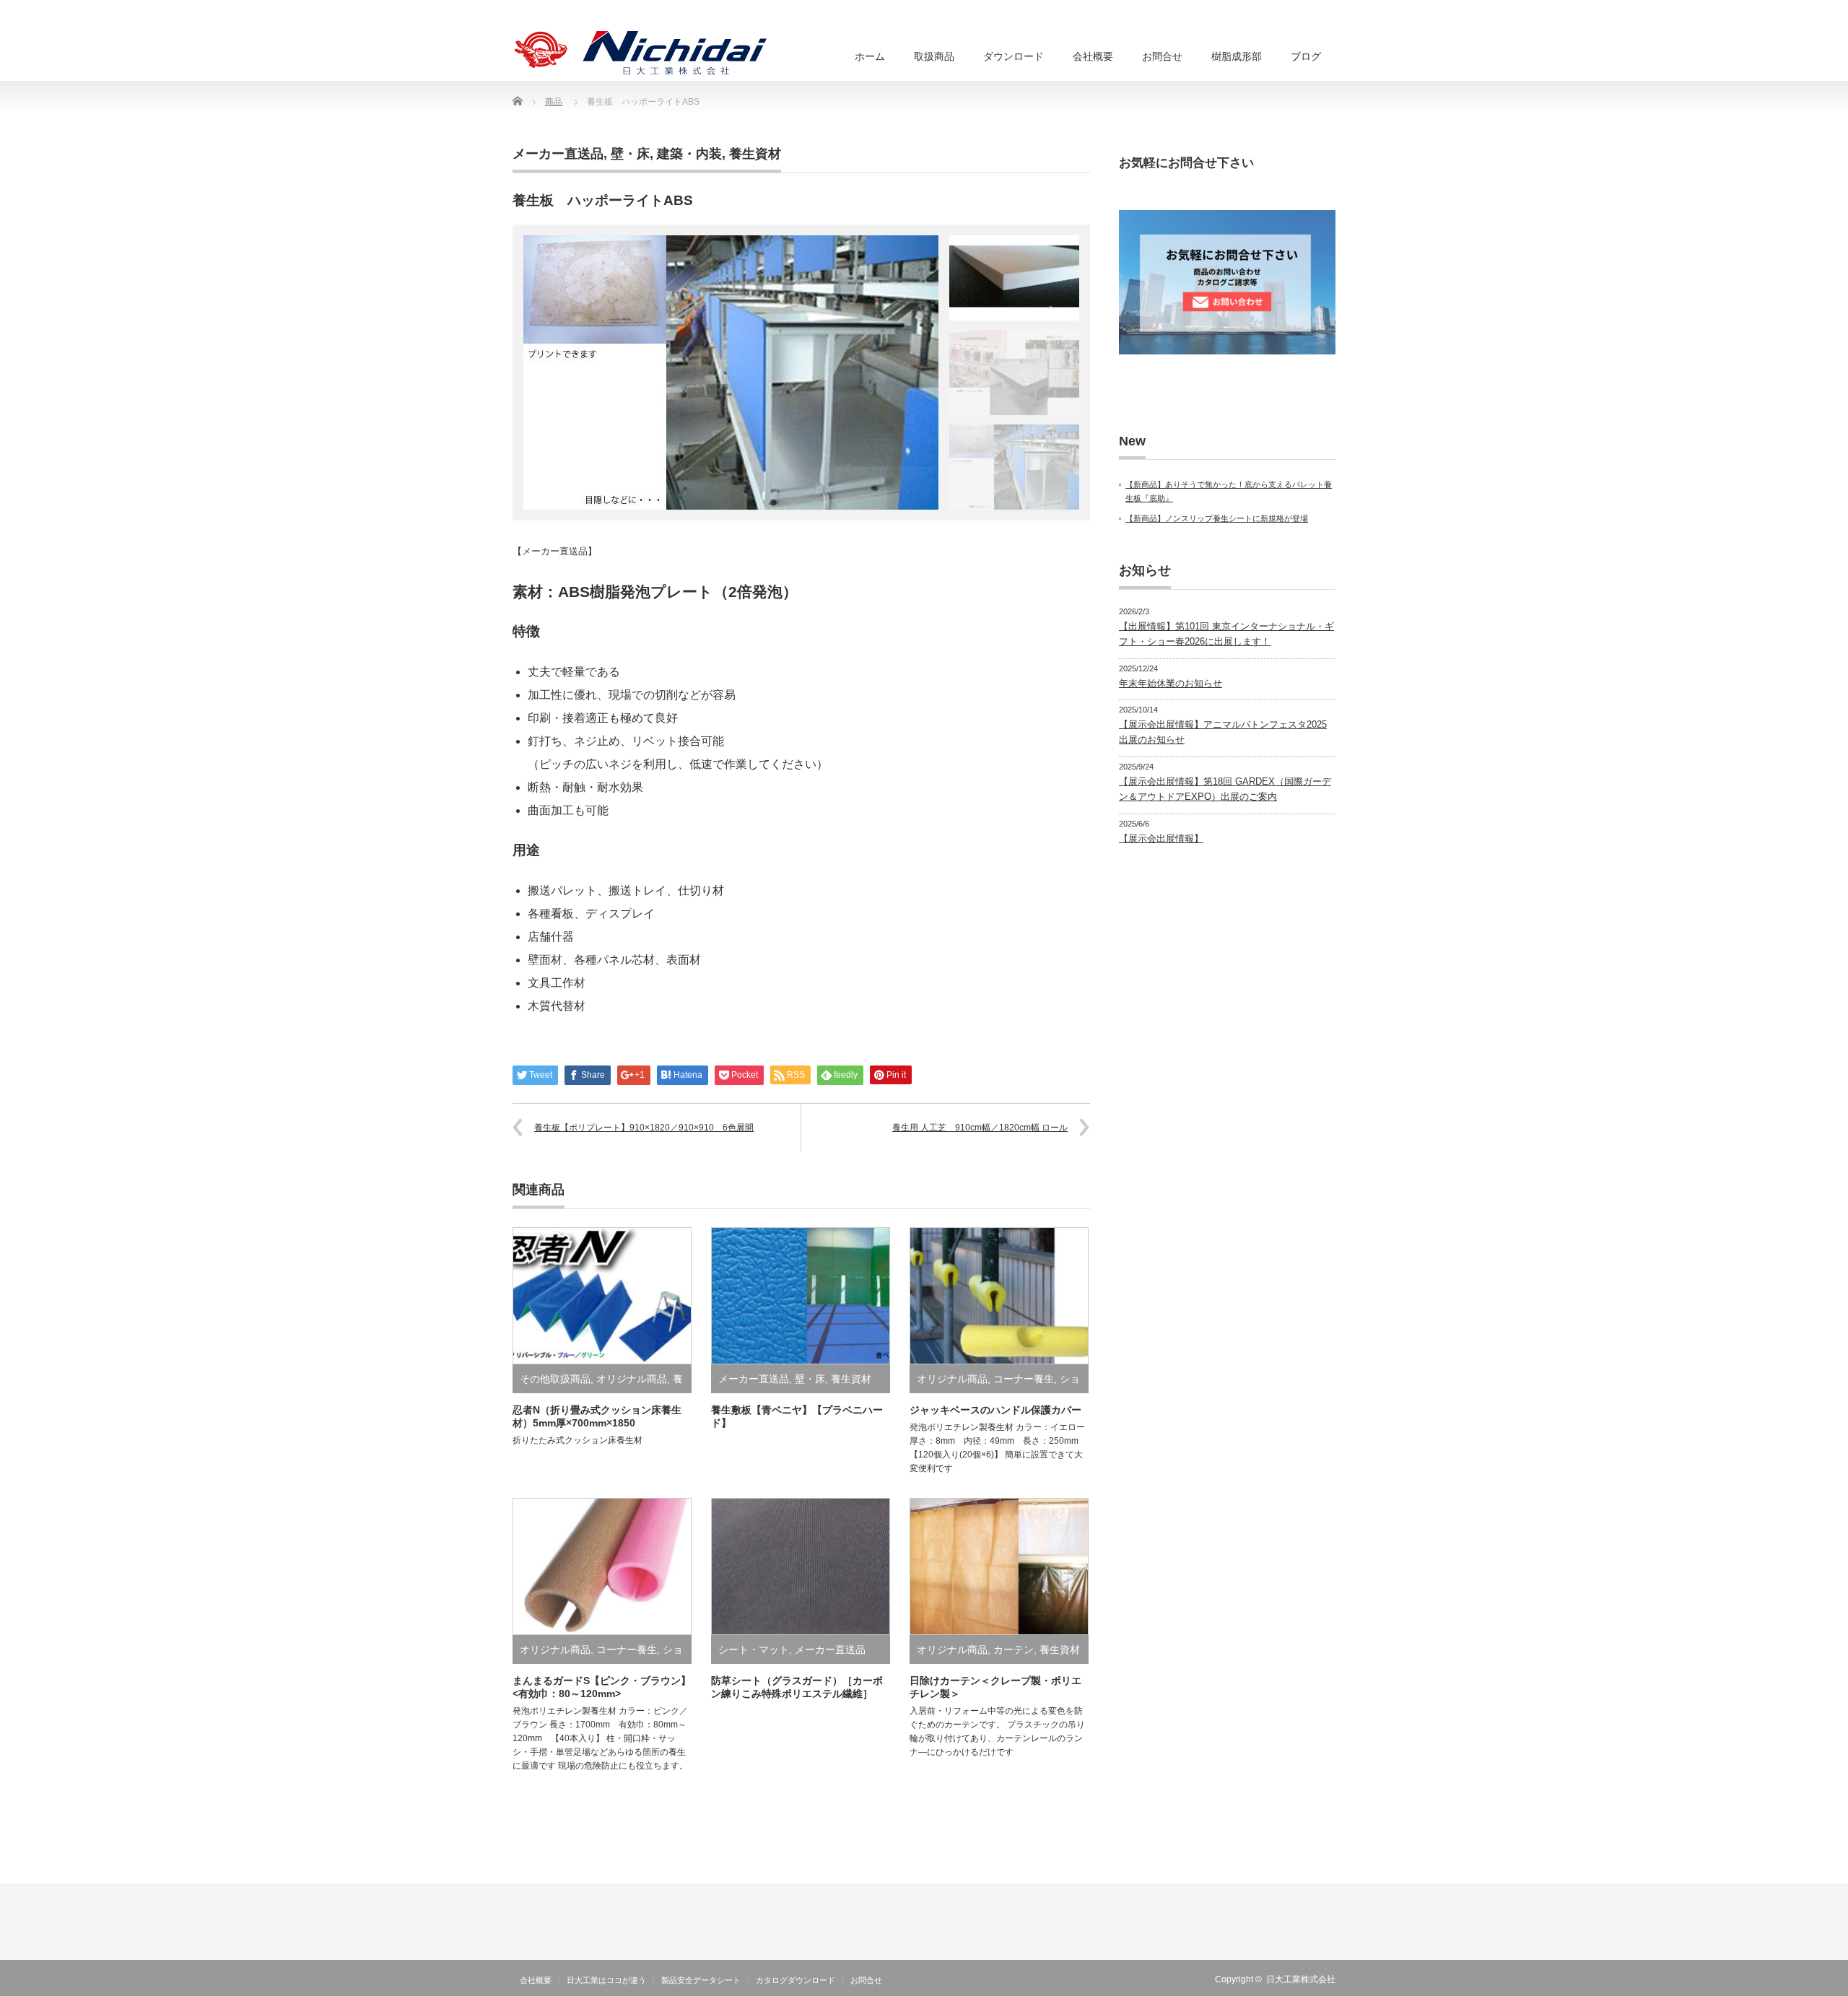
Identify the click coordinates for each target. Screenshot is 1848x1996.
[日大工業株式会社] (641, 53)
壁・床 (630, 154)
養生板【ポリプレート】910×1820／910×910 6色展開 (644, 1128)
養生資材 (755, 154)
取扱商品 (934, 56)
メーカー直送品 (558, 154)
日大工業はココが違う (606, 1980)
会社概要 (536, 1980)
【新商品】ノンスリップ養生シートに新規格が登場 (1217, 518)
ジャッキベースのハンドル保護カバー (995, 1410)
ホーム (870, 56)
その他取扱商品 (555, 1379)
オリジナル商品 (632, 1379)
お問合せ (1162, 56)
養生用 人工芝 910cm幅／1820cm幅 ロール (980, 1128)
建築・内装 (689, 154)
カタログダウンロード (796, 1980)
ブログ (1306, 56)
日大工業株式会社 (1301, 1979)
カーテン (1014, 1649)
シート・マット (754, 1649)
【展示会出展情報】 (1161, 838)
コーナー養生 (1024, 1379)
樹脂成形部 (1237, 56)
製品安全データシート (701, 1980)
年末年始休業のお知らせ (1171, 683)
